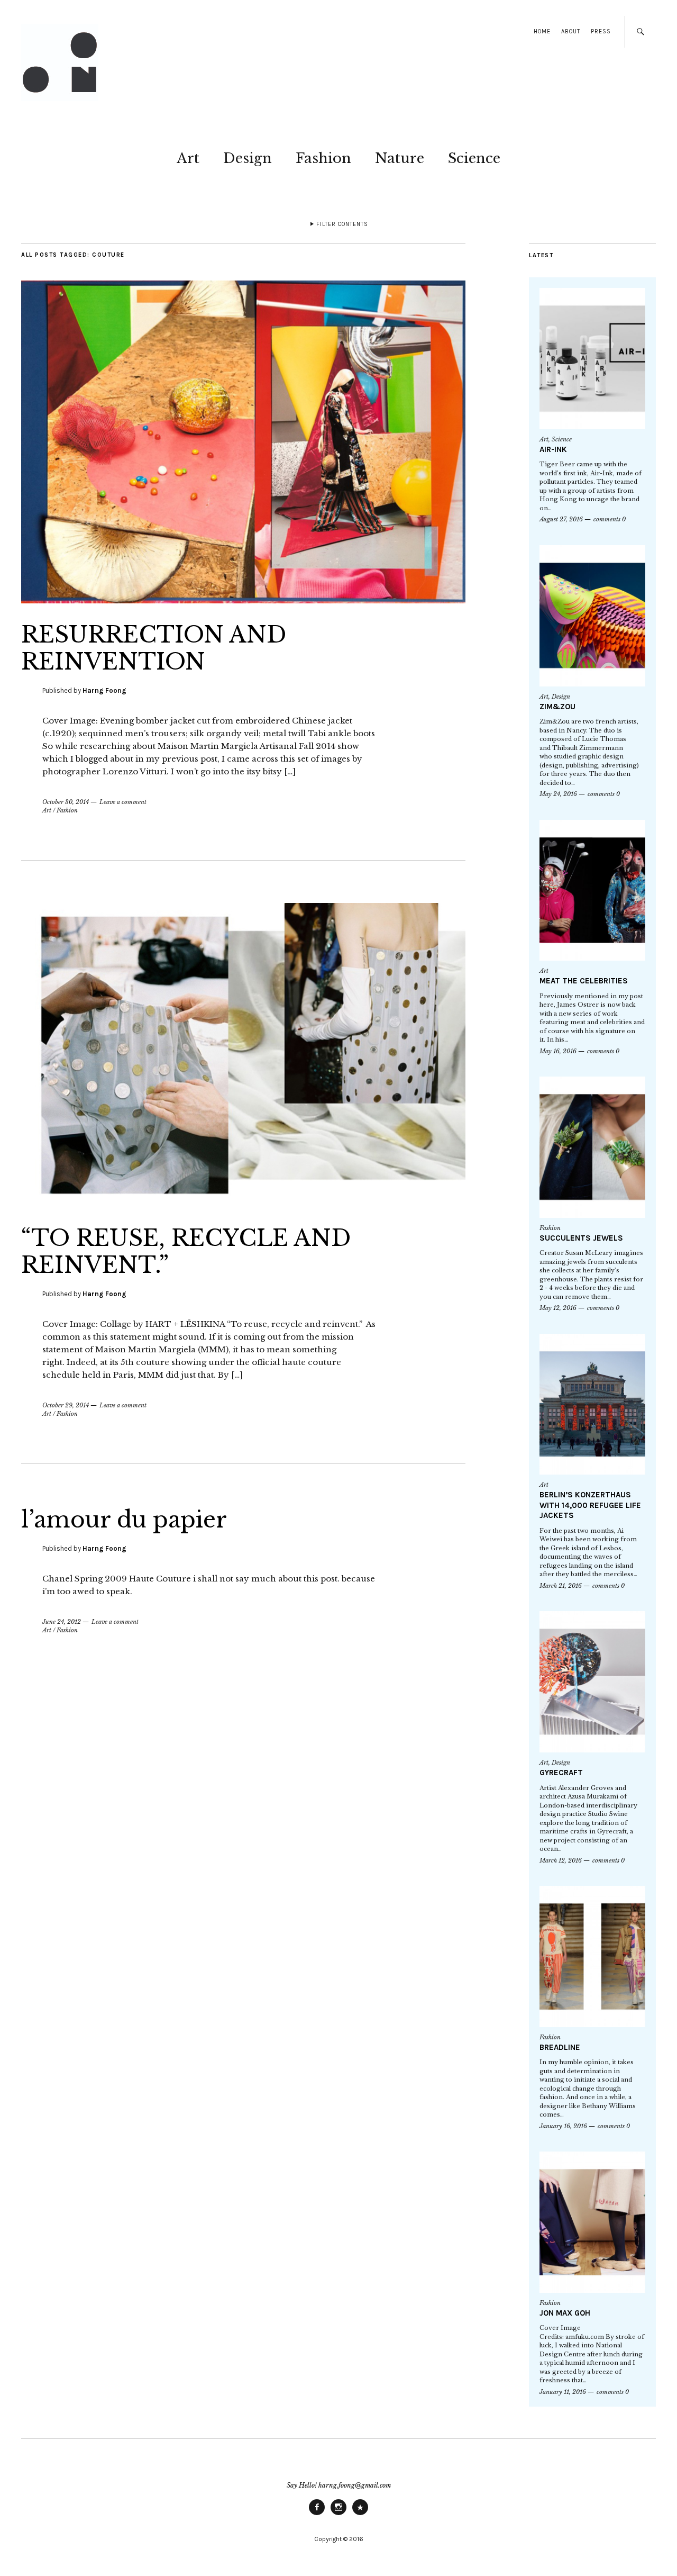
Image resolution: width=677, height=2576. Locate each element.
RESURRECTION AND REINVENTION (154, 648)
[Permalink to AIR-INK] (592, 359)
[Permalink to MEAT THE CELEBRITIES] (592, 891)
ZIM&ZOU (557, 707)
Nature (400, 158)
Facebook (317, 2515)
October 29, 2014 (66, 1405)
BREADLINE (560, 2047)
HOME (542, 31)
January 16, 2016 (563, 2126)
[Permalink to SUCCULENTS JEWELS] (592, 1147)
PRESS (601, 31)
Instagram (338, 2515)
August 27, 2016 (561, 519)
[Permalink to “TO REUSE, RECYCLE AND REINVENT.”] (243, 1204)
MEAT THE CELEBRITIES (584, 981)
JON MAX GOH (565, 2313)
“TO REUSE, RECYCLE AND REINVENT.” (186, 1251)
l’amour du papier (124, 1520)
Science (474, 158)
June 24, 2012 (62, 1622)
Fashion (323, 158)
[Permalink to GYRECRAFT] (592, 1682)
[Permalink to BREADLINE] (592, 1956)
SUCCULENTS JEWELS (581, 1238)
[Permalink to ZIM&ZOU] (592, 616)
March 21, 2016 (561, 1586)
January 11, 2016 (563, 2392)
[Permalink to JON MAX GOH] (592, 2222)
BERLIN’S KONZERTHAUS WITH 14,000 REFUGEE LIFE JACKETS (590, 1505)
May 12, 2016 (558, 1308)
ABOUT (571, 31)
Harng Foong (104, 690)
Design (248, 158)
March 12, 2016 (561, 1860)
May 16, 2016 (558, 1051)
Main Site (360, 2515)
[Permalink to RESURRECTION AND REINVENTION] (243, 600)
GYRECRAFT (561, 1773)
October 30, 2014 (66, 802)
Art (188, 158)
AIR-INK (553, 449)
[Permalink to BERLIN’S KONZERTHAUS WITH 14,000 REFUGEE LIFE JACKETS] (592, 1404)
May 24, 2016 (558, 794)
